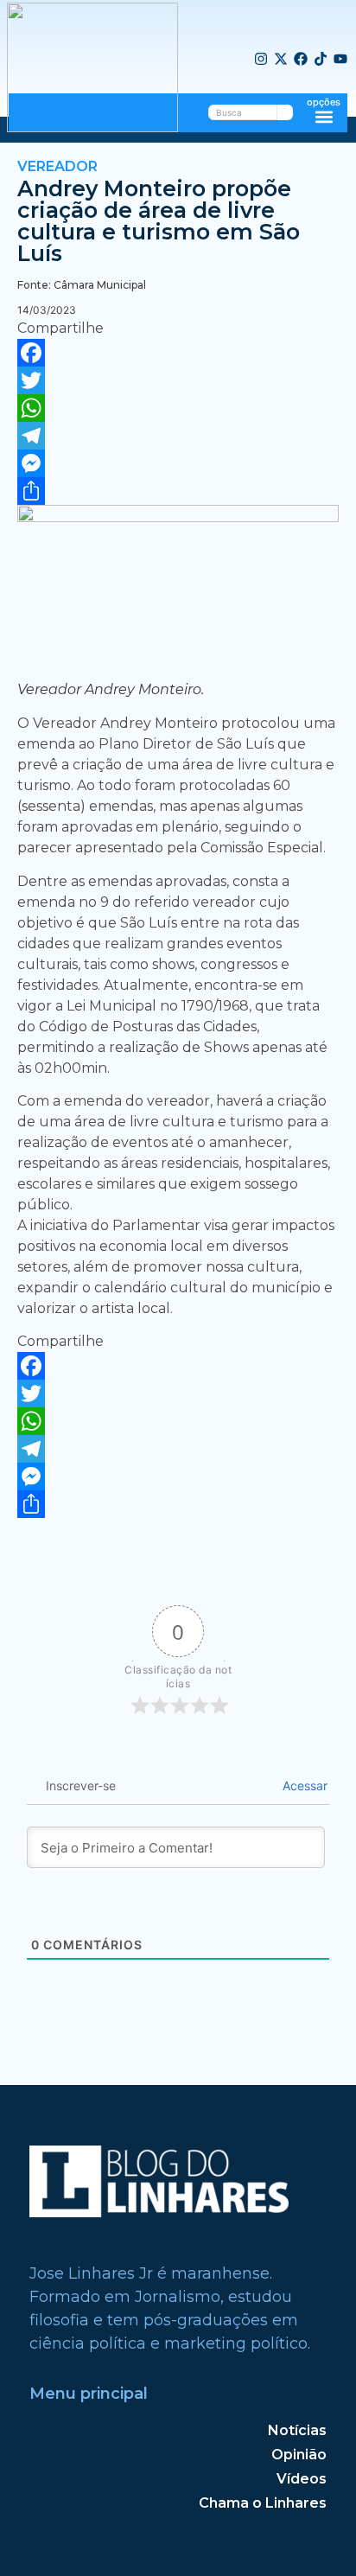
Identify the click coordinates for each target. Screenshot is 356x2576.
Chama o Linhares (263, 2503)
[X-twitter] (281, 60)
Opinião (299, 2455)
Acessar (303, 1785)
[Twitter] (178, 380)
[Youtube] (340, 60)
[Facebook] (301, 60)
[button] (324, 116)
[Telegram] (178, 436)
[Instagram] (261, 60)
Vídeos (302, 2479)
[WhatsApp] (178, 408)
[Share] (178, 491)
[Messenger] (178, 463)
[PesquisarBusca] (285, 112)
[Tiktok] (321, 60)
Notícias (297, 2430)
